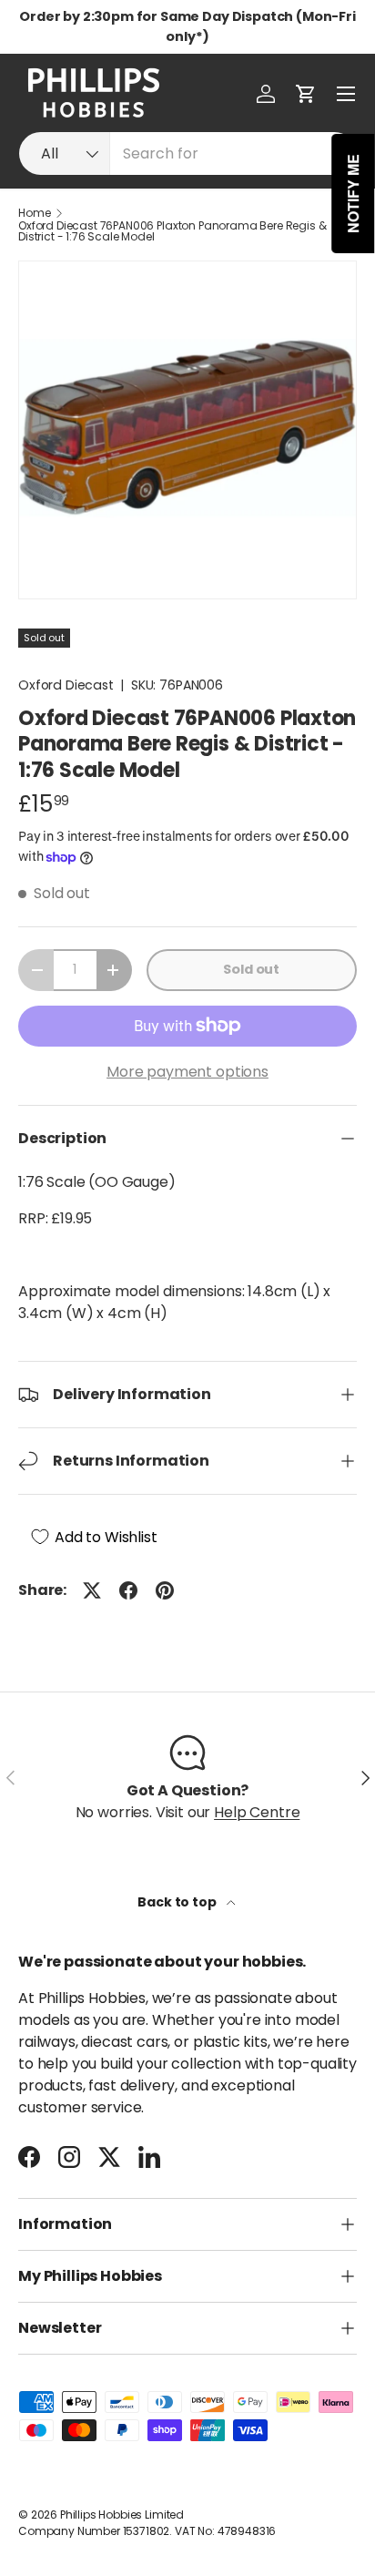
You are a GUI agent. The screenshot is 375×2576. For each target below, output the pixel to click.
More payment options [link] (187, 1072)
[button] (306, 94)
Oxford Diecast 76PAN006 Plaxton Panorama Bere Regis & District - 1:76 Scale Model (172, 231)
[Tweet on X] (92, 1590)
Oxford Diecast (66, 685)
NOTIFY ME (354, 194)
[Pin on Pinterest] (165, 1590)
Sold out (251, 969)
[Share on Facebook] (128, 1590)
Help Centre (257, 1812)
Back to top (178, 1902)
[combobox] (187, 153)
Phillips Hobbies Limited (122, 2515)
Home (34, 213)
